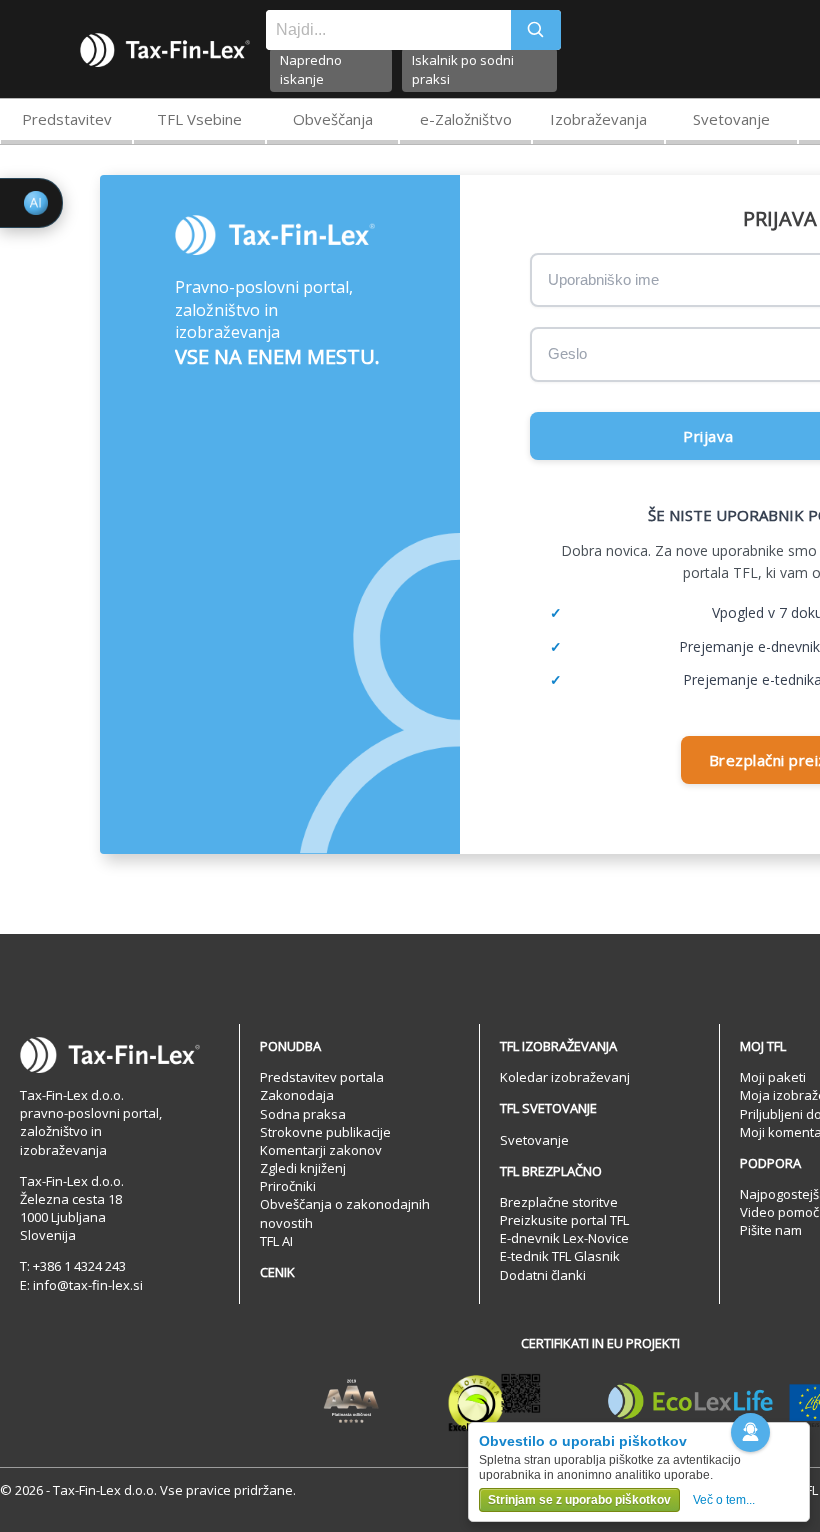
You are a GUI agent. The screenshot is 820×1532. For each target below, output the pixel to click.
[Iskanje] (536, 30)
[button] (750, 1432)
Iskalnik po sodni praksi (463, 69)
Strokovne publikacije (325, 1132)
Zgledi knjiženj (303, 1168)
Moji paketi (773, 1077)
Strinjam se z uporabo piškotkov (579, 1500)
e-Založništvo (466, 119)
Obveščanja (333, 119)
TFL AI (276, 1241)
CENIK (277, 1272)
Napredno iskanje (311, 69)
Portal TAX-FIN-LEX (165, 50)
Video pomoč (779, 1212)
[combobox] (388, 30)
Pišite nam (771, 1230)
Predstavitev (67, 119)
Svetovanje (731, 119)
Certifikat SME (494, 1402)
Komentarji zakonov (321, 1150)
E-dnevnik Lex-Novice (564, 1238)
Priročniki (288, 1186)
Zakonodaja (297, 1095)
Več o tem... (724, 1500)
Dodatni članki (543, 1275)
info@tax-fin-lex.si (88, 1285)
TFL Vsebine (199, 119)
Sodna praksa (303, 1114)
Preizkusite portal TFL (564, 1220)
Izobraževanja (598, 119)
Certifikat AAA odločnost (351, 1402)
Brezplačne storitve (559, 1202)
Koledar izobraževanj (565, 1077)
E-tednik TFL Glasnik (560, 1256)
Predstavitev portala (322, 1077)
